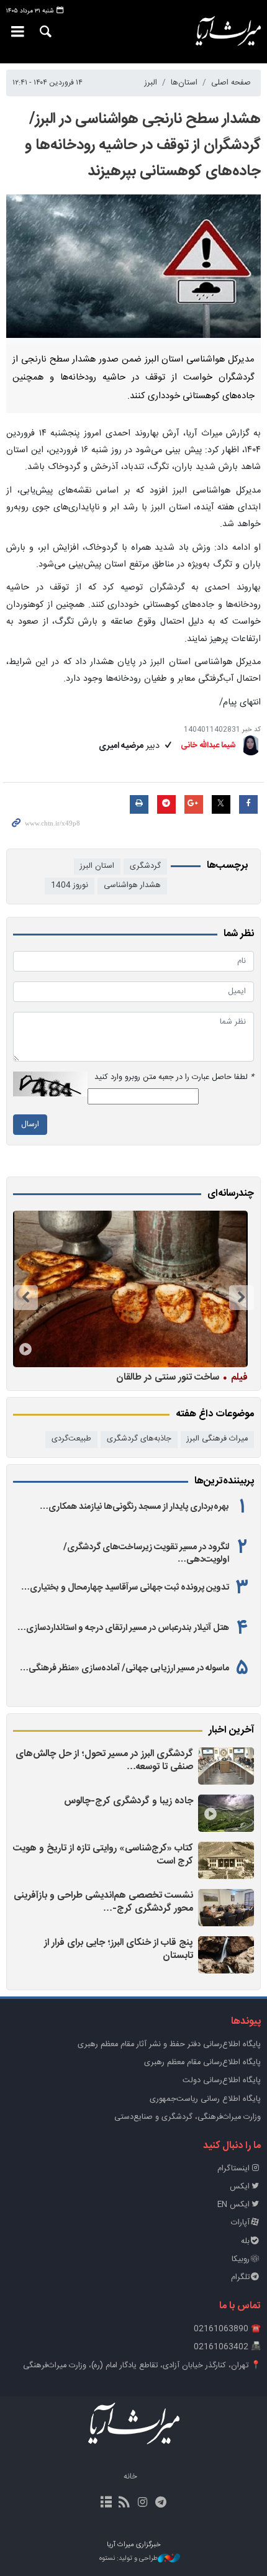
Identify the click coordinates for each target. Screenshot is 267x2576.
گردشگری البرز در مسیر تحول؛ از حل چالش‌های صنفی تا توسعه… (104, 1761)
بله (245, 2241)
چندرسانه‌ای (231, 1194)
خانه (130, 2477)
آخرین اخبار (231, 1731)
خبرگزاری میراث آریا (223, 32)
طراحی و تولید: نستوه (129, 2559)
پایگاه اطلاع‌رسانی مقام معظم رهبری (202, 2063)
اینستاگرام (233, 2169)
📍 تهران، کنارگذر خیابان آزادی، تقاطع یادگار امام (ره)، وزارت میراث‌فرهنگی (142, 2366)
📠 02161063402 (227, 2347)
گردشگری (145, 866)
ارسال (30, 1125)
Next (25, 1298)
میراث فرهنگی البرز (217, 1439)
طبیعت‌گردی (71, 1439)
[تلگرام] (161, 2503)
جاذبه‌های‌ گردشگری (139, 1439)
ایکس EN (233, 2205)
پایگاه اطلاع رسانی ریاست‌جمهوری (205, 2099)
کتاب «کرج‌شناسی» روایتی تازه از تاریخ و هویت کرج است (103, 1855)
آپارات (240, 2223)
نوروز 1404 (70, 885)
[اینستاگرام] (143, 2503)
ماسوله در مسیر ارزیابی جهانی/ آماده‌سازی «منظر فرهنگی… (124, 1668)
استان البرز (97, 866)
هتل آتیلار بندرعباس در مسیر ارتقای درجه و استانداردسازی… (123, 1628)
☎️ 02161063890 (227, 2329)
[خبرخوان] (124, 2503)
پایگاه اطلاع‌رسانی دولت (222, 2081)
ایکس (240, 2187)
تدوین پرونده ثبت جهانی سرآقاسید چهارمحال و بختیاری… (125, 1588)
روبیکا (241, 2260)
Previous (242, 1298)
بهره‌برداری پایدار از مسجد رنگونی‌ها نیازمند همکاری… (134, 1507)
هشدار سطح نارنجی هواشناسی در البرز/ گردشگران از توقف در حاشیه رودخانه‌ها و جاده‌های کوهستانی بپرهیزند (143, 145)
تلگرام (240, 2278)
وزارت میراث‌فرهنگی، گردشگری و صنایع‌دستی (188, 2117)
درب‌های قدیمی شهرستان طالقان (167, 1377)
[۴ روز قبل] (226, 1908)
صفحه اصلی (231, 83)
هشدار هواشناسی (132, 885)
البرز (151, 83)
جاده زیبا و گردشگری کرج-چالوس (129, 1801)
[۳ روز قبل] (226, 1766)
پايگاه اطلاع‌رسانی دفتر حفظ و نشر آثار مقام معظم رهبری (169, 2045)
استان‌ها (184, 83)
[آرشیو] (106, 2503)
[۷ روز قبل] (130, 1289)
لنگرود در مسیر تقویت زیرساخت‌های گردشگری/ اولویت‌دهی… (146, 1554)
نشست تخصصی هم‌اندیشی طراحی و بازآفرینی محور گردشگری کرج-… (103, 1902)
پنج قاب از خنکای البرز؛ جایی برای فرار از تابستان (119, 1950)
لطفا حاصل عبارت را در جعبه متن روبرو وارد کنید (174, 1077)
